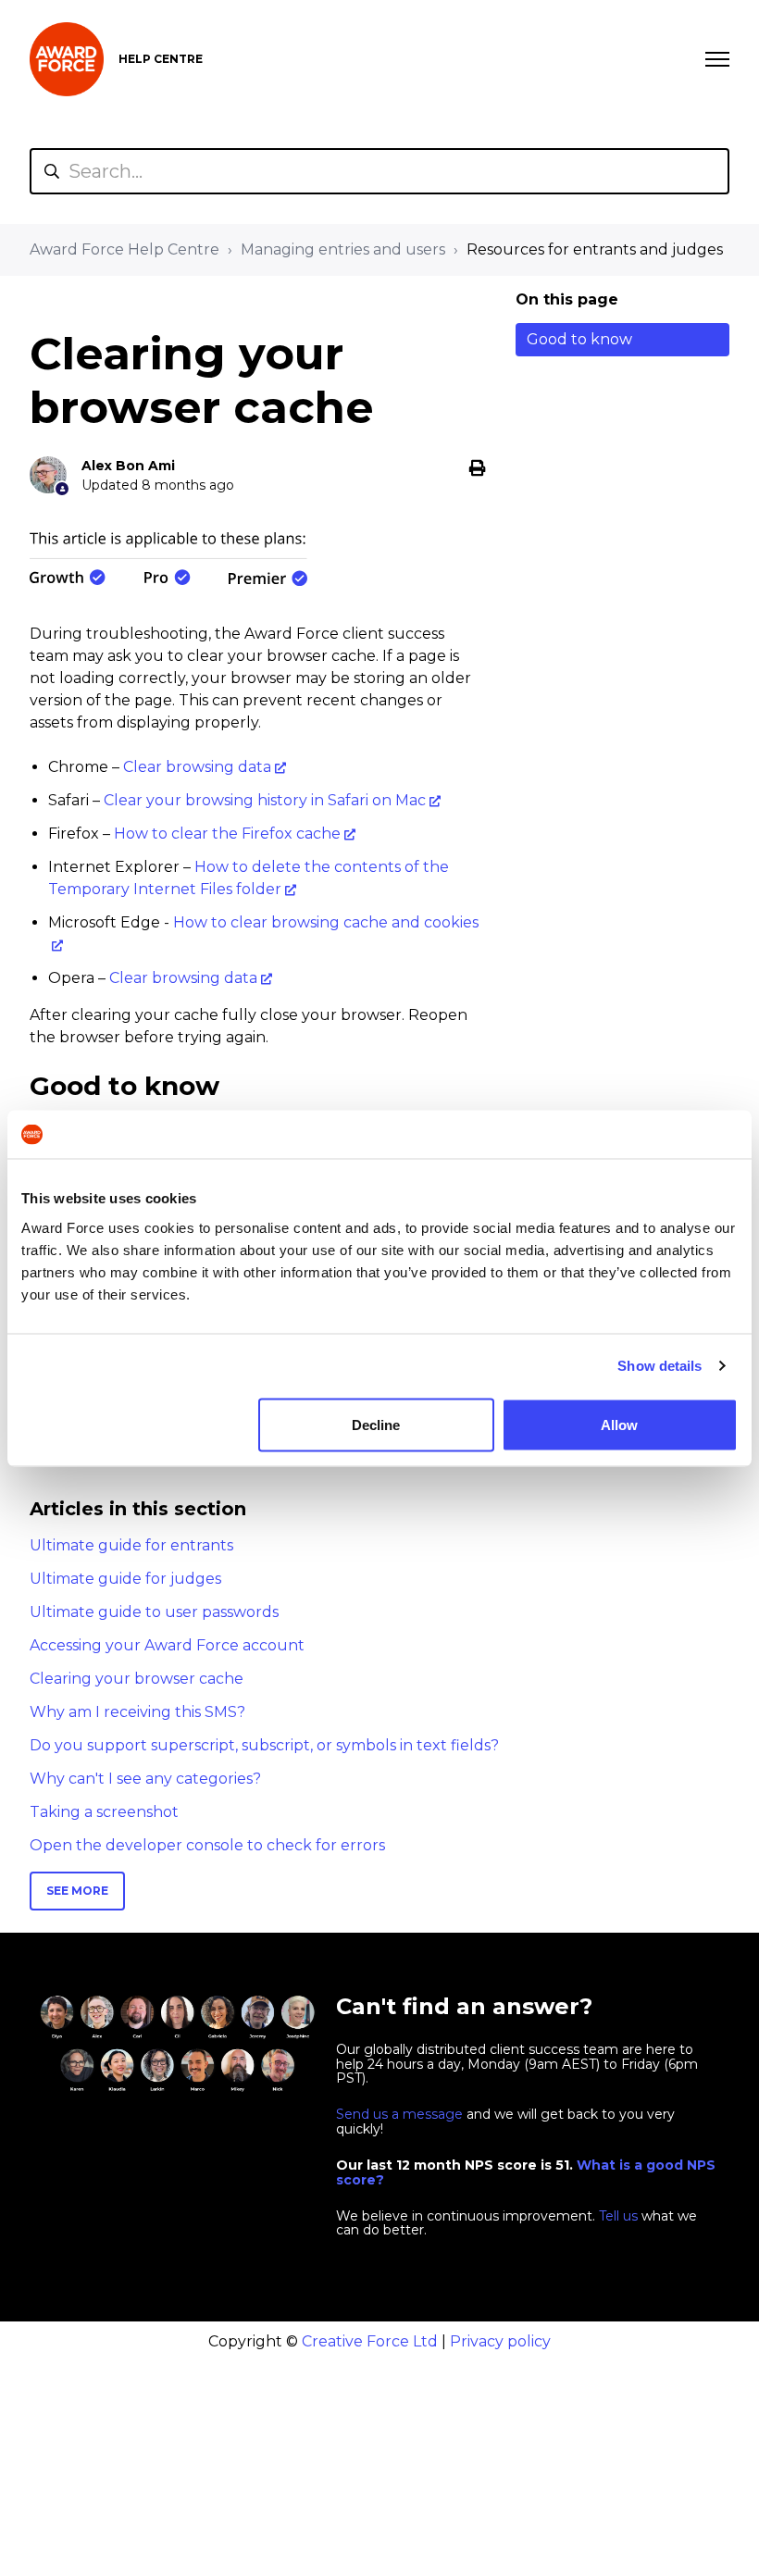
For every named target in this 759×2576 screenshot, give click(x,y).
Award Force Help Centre (124, 249)
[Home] (67, 59)
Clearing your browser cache (137, 1679)
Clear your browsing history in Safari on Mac (265, 800)
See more (77, 1891)
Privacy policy (500, 2341)
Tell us (618, 2216)
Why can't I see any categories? (145, 1779)
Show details (659, 1366)
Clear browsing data (197, 767)
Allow (619, 1424)
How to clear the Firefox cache (227, 834)
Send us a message (399, 2114)
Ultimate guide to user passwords (154, 1612)
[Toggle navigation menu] (717, 59)
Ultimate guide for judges (125, 1579)
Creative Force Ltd (370, 2341)
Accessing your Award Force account (167, 1645)
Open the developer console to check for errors (207, 1845)
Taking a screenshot (104, 1812)
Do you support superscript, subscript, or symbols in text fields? (264, 1745)
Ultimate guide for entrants (131, 1545)
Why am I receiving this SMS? (137, 1712)
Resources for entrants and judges (595, 249)
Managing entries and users (343, 249)
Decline (376, 1424)
